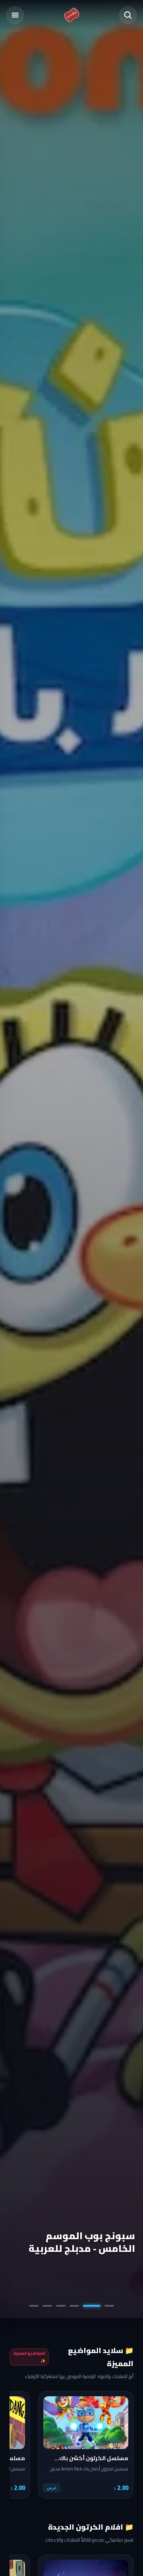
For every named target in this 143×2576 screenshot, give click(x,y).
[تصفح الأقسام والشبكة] (15, 15)
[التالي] (21, 2445)
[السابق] (122, 2445)
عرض (52, 2488)
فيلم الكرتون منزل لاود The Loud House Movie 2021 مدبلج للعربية (74, 2236)
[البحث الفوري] (128, 15)
